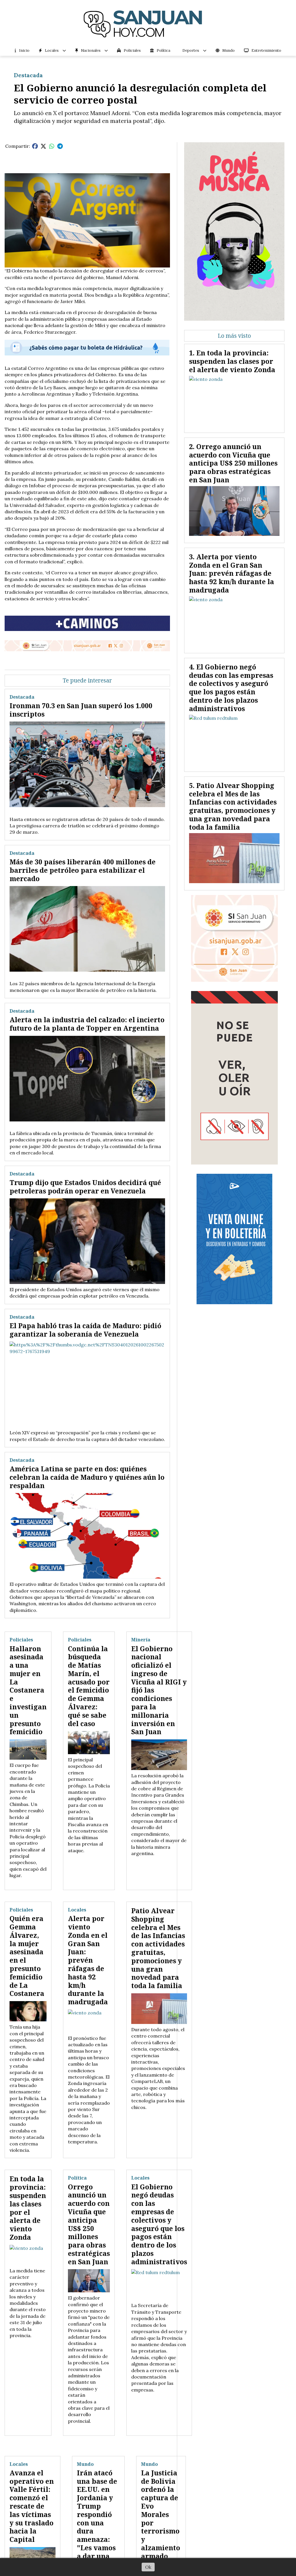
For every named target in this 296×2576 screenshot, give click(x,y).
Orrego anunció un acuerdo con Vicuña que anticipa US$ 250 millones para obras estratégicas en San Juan (89, 2224)
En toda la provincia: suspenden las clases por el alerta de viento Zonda (28, 2208)
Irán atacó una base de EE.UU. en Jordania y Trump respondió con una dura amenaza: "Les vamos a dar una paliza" (97, 2519)
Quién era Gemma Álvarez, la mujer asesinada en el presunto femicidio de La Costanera (27, 1956)
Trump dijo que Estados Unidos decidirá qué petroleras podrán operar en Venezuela (85, 1187)
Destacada (28, 75)
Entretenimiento (266, 50)
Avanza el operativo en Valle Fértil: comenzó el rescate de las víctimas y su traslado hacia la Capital (32, 2506)
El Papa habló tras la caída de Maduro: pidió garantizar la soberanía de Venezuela (85, 1330)
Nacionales (91, 50)
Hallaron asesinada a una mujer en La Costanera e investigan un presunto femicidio (28, 1690)
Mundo (229, 50)
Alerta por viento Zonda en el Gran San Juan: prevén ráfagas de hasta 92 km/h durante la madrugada (88, 1960)
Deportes (191, 50)
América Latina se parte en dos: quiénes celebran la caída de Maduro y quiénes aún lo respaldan (87, 1477)
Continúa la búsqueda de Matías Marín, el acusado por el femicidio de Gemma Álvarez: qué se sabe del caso (89, 1686)
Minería (141, 1640)
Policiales (132, 50)
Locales (52, 50)
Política (163, 50)
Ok (148, 2567)
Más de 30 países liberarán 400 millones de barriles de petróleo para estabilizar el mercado (83, 870)
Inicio (24, 50)
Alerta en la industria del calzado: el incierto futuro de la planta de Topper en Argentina (87, 1024)
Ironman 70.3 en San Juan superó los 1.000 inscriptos (81, 710)
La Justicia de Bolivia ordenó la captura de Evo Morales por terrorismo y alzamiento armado (161, 2514)
